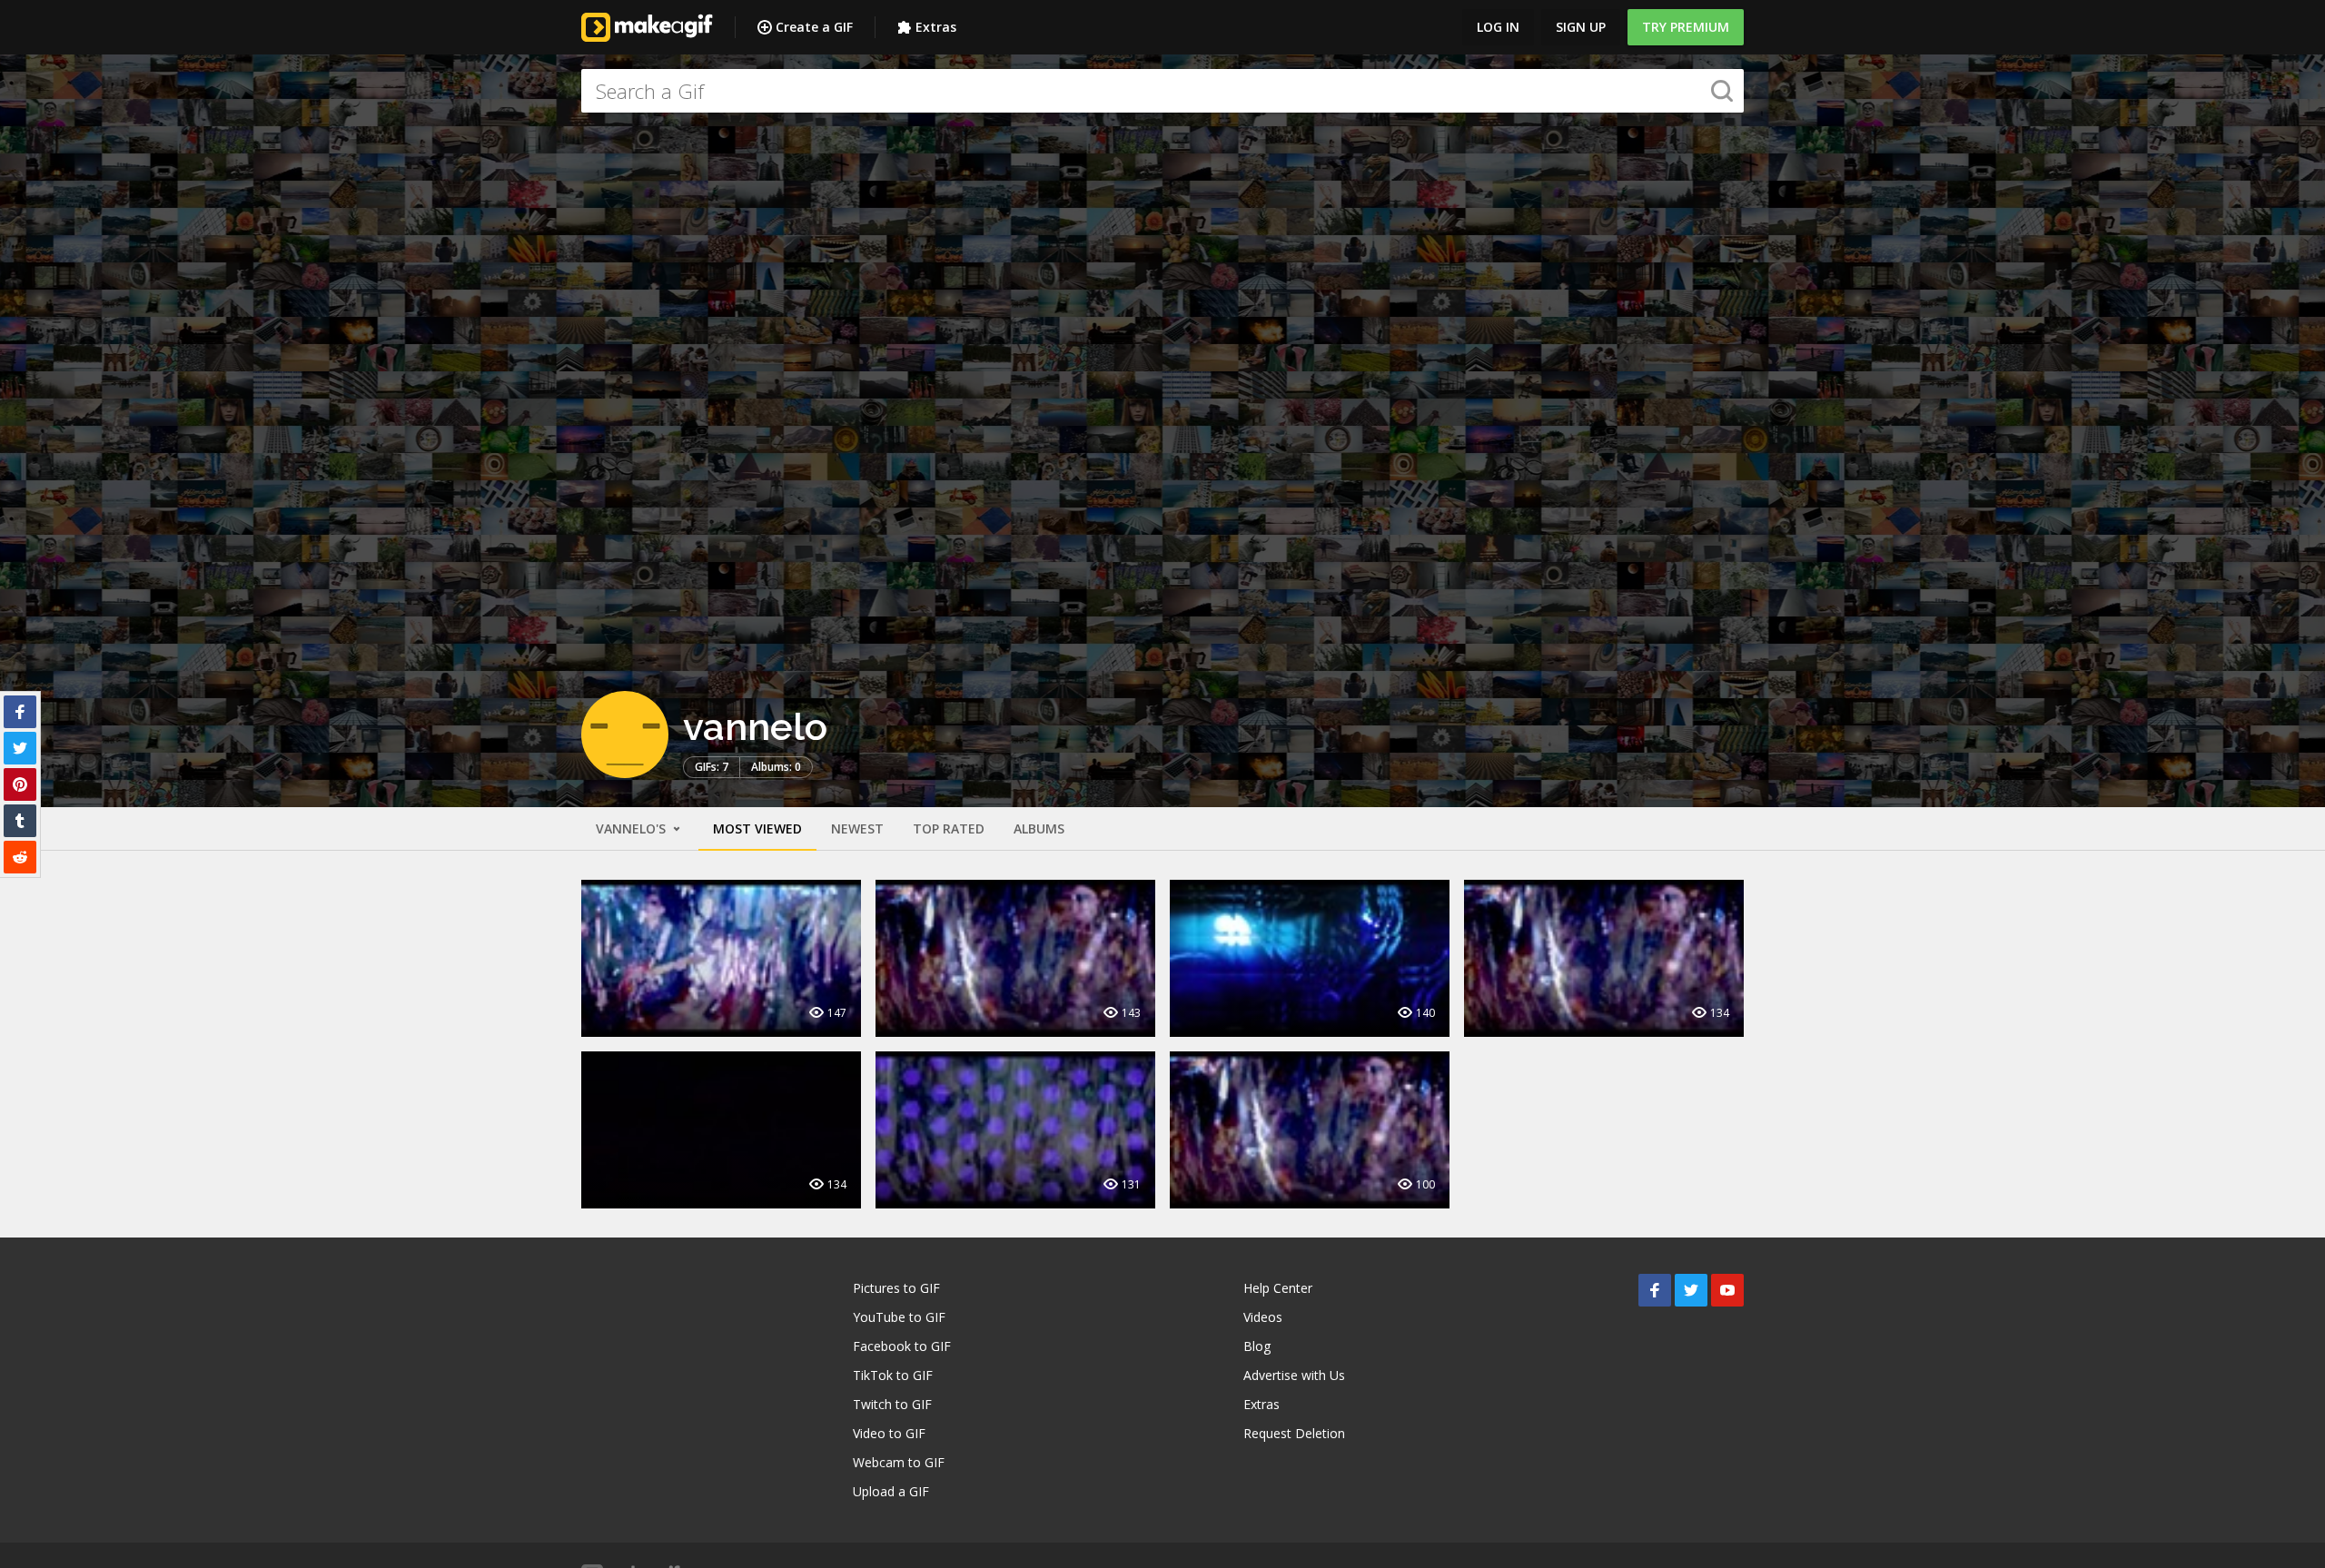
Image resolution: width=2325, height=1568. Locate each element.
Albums (1039, 828)
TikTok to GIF (893, 1375)
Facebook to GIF (902, 1346)
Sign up (1581, 27)
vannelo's (633, 828)
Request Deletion (1294, 1433)
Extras (936, 27)
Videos (1263, 1317)
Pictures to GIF (896, 1288)
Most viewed (757, 828)
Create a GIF (814, 27)
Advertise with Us (1294, 1375)
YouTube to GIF (899, 1317)
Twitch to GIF (892, 1404)
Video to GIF (889, 1433)
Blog (1257, 1346)
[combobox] (1162, 91)
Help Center (1278, 1288)
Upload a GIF (891, 1491)
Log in (1498, 27)
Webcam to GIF (899, 1462)
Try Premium (1686, 27)
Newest (857, 828)
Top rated (949, 828)
